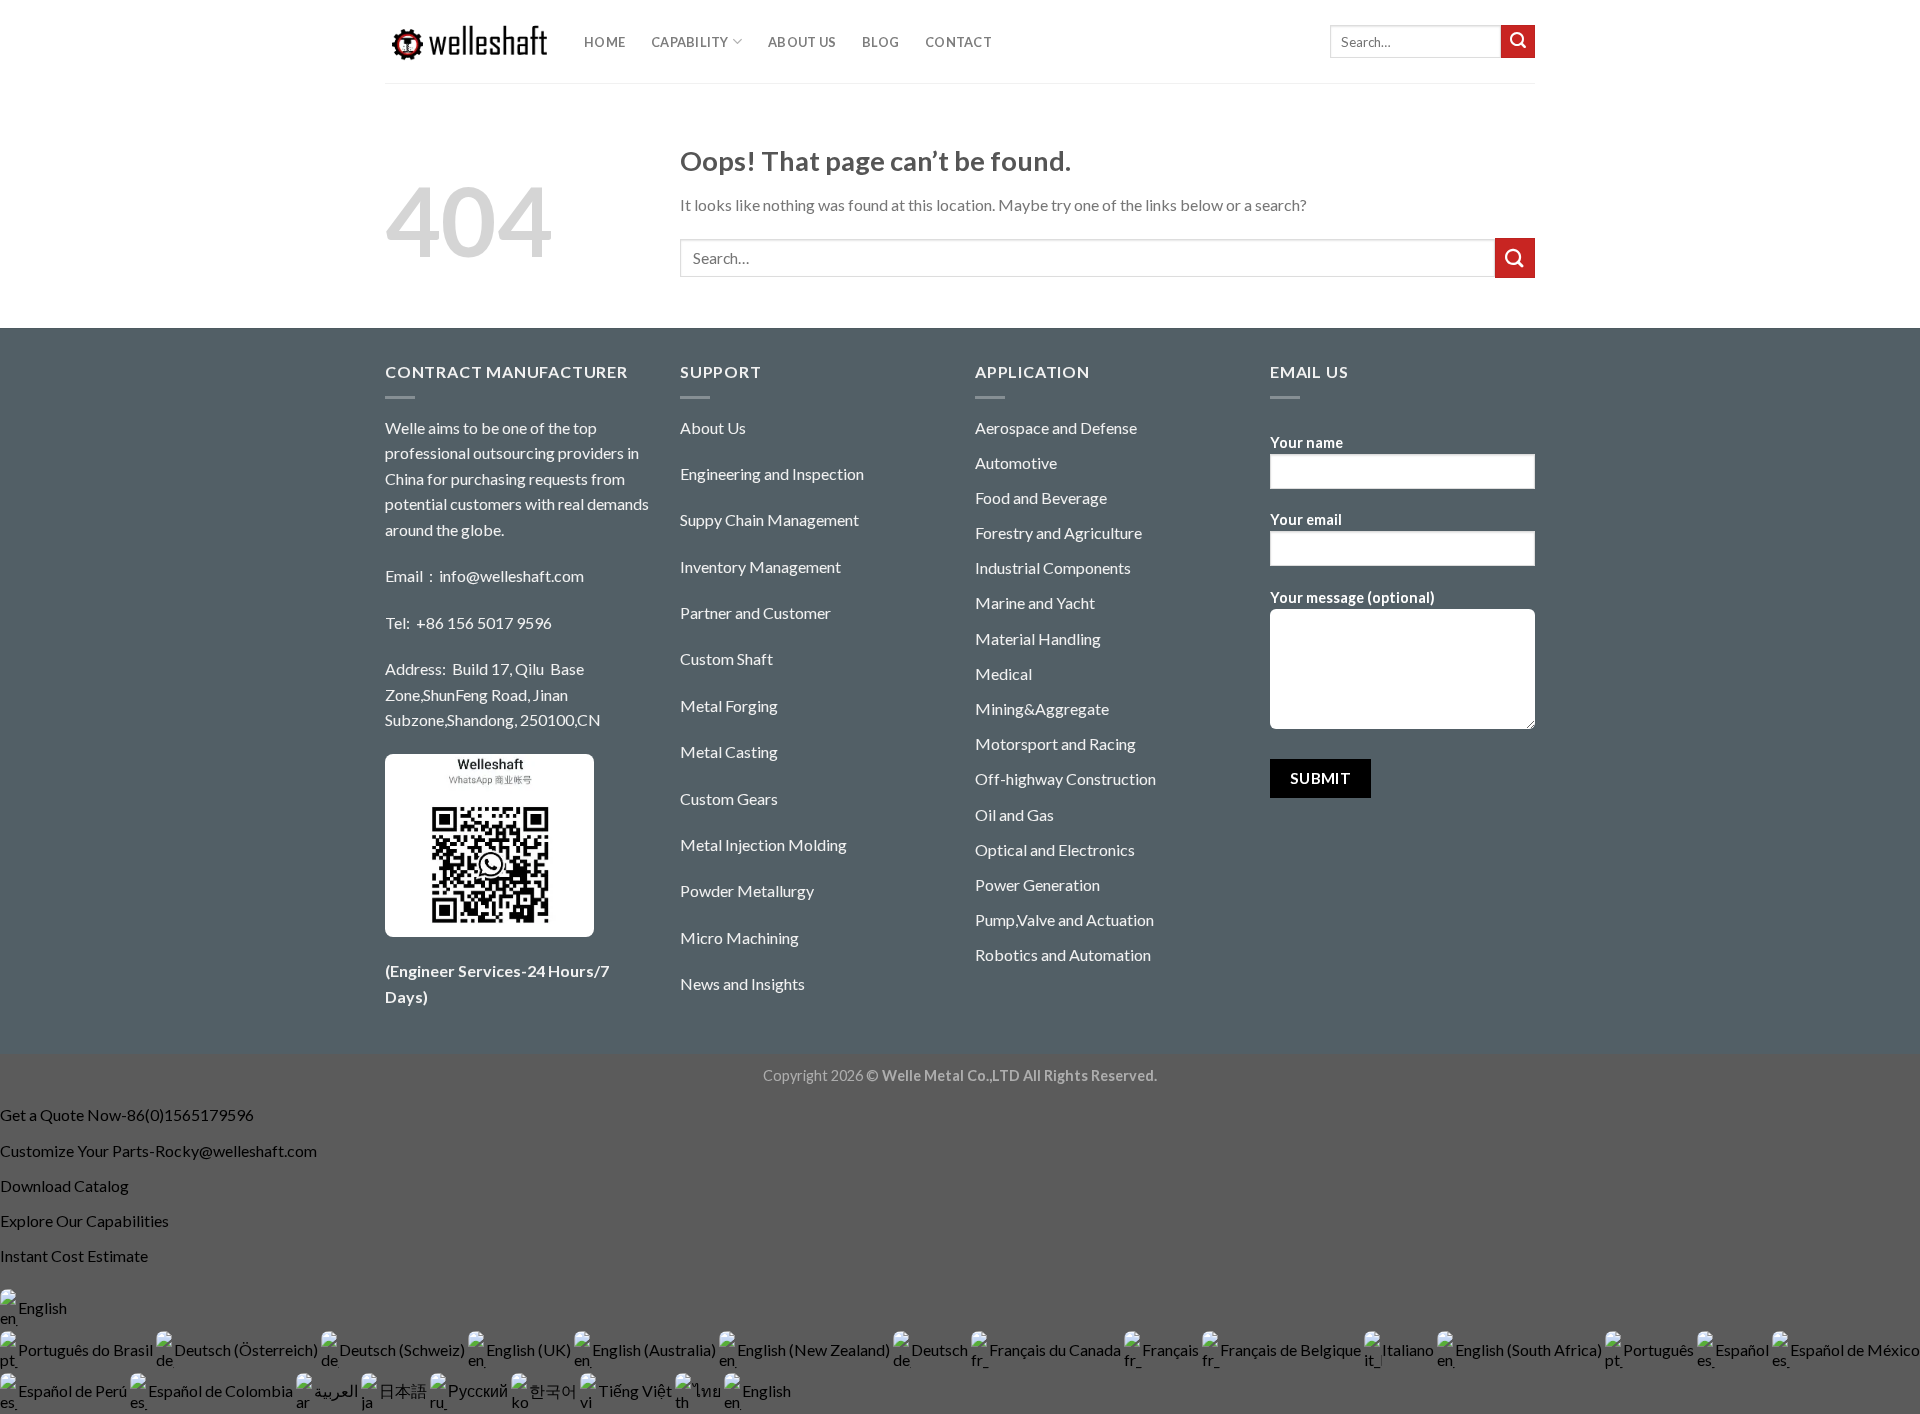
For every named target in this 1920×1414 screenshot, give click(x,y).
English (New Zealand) (815, 1349)
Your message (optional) (1352, 597)
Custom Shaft (726, 658)
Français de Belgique (1292, 1349)
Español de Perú (74, 1390)
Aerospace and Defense (1056, 427)
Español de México (1855, 1349)
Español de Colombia (222, 1390)
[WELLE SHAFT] (469, 41)
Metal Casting (729, 751)
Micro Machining (739, 937)
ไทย (708, 1390)
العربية (337, 1390)
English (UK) (530, 1349)
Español (1743, 1349)
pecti (829, 473)
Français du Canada (1056, 1349)
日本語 (404, 1390)
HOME (604, 42)
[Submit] (1518, 42)
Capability (690, 42)
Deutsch (941, 1349)
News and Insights (742, 983)
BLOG (880, 42)
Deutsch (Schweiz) (403, 1349)
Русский (479, 1390)
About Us (802, 42)
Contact (959, 42)
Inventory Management (760, 566)
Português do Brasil (87, 1349)
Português (1660, 1349)
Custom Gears (729, 798)
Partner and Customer (755, 612)
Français (1172, 1349)
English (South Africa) (1530, 1349)
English (42, 1307)
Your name (1306, 442)
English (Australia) (655, 1349)
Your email (1306, 519)
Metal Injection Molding (763, 844)
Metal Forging (729, 705)
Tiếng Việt (636, 1390)
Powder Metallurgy (747, 890)
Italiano (1409, 1349)
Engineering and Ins (746, 473)
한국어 (554, 1390)
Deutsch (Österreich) (247, 1349)
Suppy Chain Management (769, 519)
